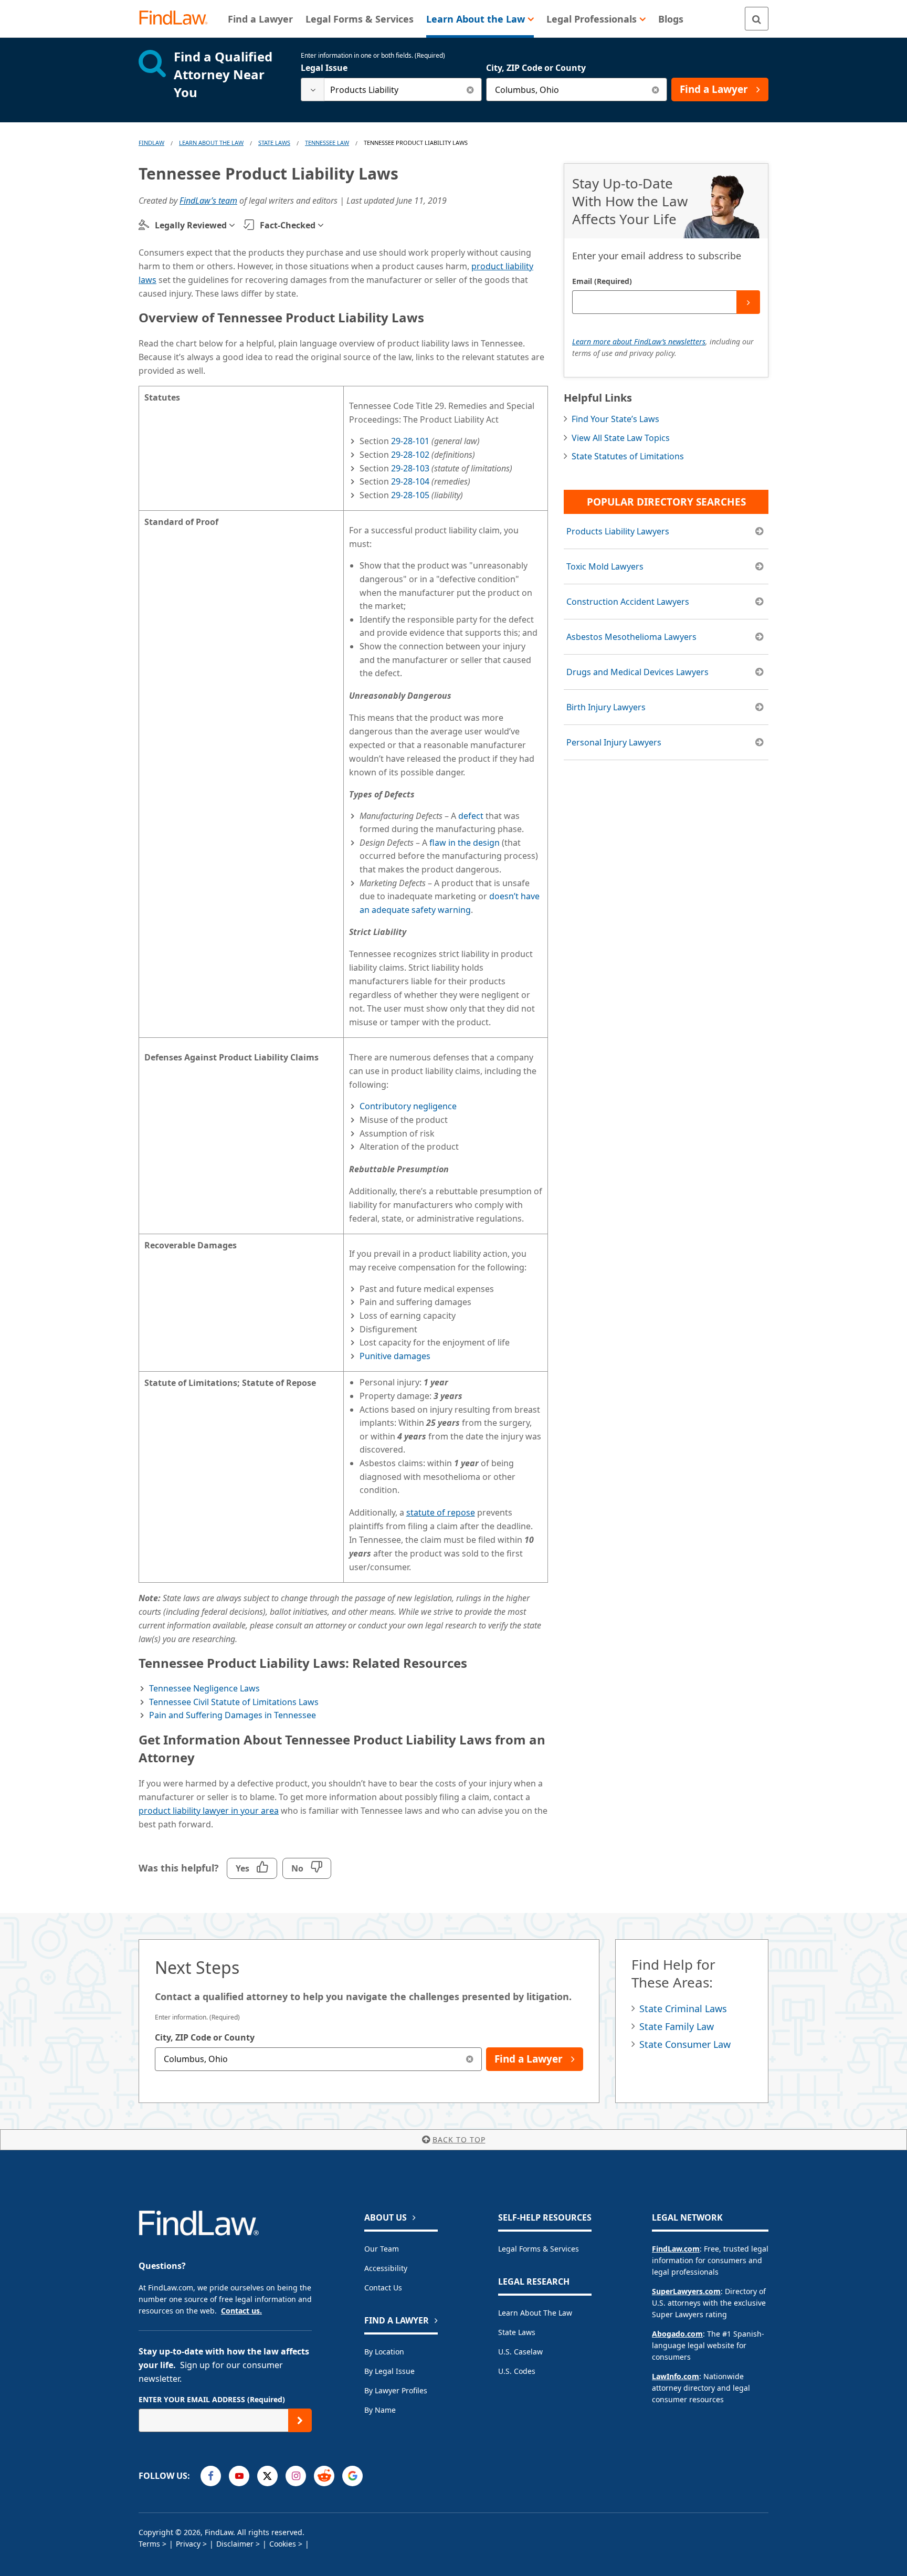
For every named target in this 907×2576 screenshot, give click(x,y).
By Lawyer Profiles (396, 2390)
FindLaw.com (676, 2249)
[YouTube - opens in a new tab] (239, 2476)
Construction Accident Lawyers (628, 602)
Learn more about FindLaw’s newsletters (639, 341)
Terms (149, 2544)
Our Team (382, 2249)
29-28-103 (410, 468)
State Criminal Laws (683, 2009)
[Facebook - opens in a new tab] (211, 2476)
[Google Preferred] (352, 2476)
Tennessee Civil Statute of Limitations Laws (234, 1702)
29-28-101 (410, 441)
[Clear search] (470, 90)
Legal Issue (324, 68)
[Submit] (748, 302)
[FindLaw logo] (178, 19)
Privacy (188, 2544)
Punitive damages (395, 1356)
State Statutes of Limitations (628, 456)
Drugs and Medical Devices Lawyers (637, 672)
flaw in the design (465, 843)
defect (471, 816)
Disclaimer (235, 2544)
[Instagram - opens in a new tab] (296, 2476)
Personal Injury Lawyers (614, 742)
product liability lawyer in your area (209, 1811)
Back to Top (459, 2139)
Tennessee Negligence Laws (204, 1688)
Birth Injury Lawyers (606, 707)
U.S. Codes (517, 2371)
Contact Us (383, 2288)
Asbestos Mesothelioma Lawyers (631, 637)
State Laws (274, 143)
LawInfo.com (676, 2376)
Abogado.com (677, 2334)
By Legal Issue (389, 2371)
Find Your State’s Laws (615, 419)
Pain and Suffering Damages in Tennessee (233, 1715)
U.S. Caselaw (520, 2352)
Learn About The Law (211, 143)
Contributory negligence (408, 1106)
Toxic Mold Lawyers (605, 566)
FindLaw (151, 143)
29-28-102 (410, 455)
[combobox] (391, 90)
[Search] (757, 19)
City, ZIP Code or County (536, 68)
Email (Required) (602, 281)
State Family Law (677, 2026)
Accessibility (386, 2268)
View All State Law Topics (621, 438)
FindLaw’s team (208, 201)
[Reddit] (324, 2476)
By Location (384, 2352)
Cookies (283, 2544)
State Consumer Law (685, 2044)
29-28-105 (410, 495)
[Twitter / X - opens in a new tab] (267, 2476)
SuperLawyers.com (686, 2291)
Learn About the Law (535, 2313)
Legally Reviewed (191, 225)
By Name (380, 2410)
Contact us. (241, 2311)
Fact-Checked (288, 225)
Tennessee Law (327, 143)
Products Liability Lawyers (618, 531)
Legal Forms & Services (539, 2249)
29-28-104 (410, 481)
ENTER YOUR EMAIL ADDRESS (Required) (212, 2399)
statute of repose (441, 1512)
